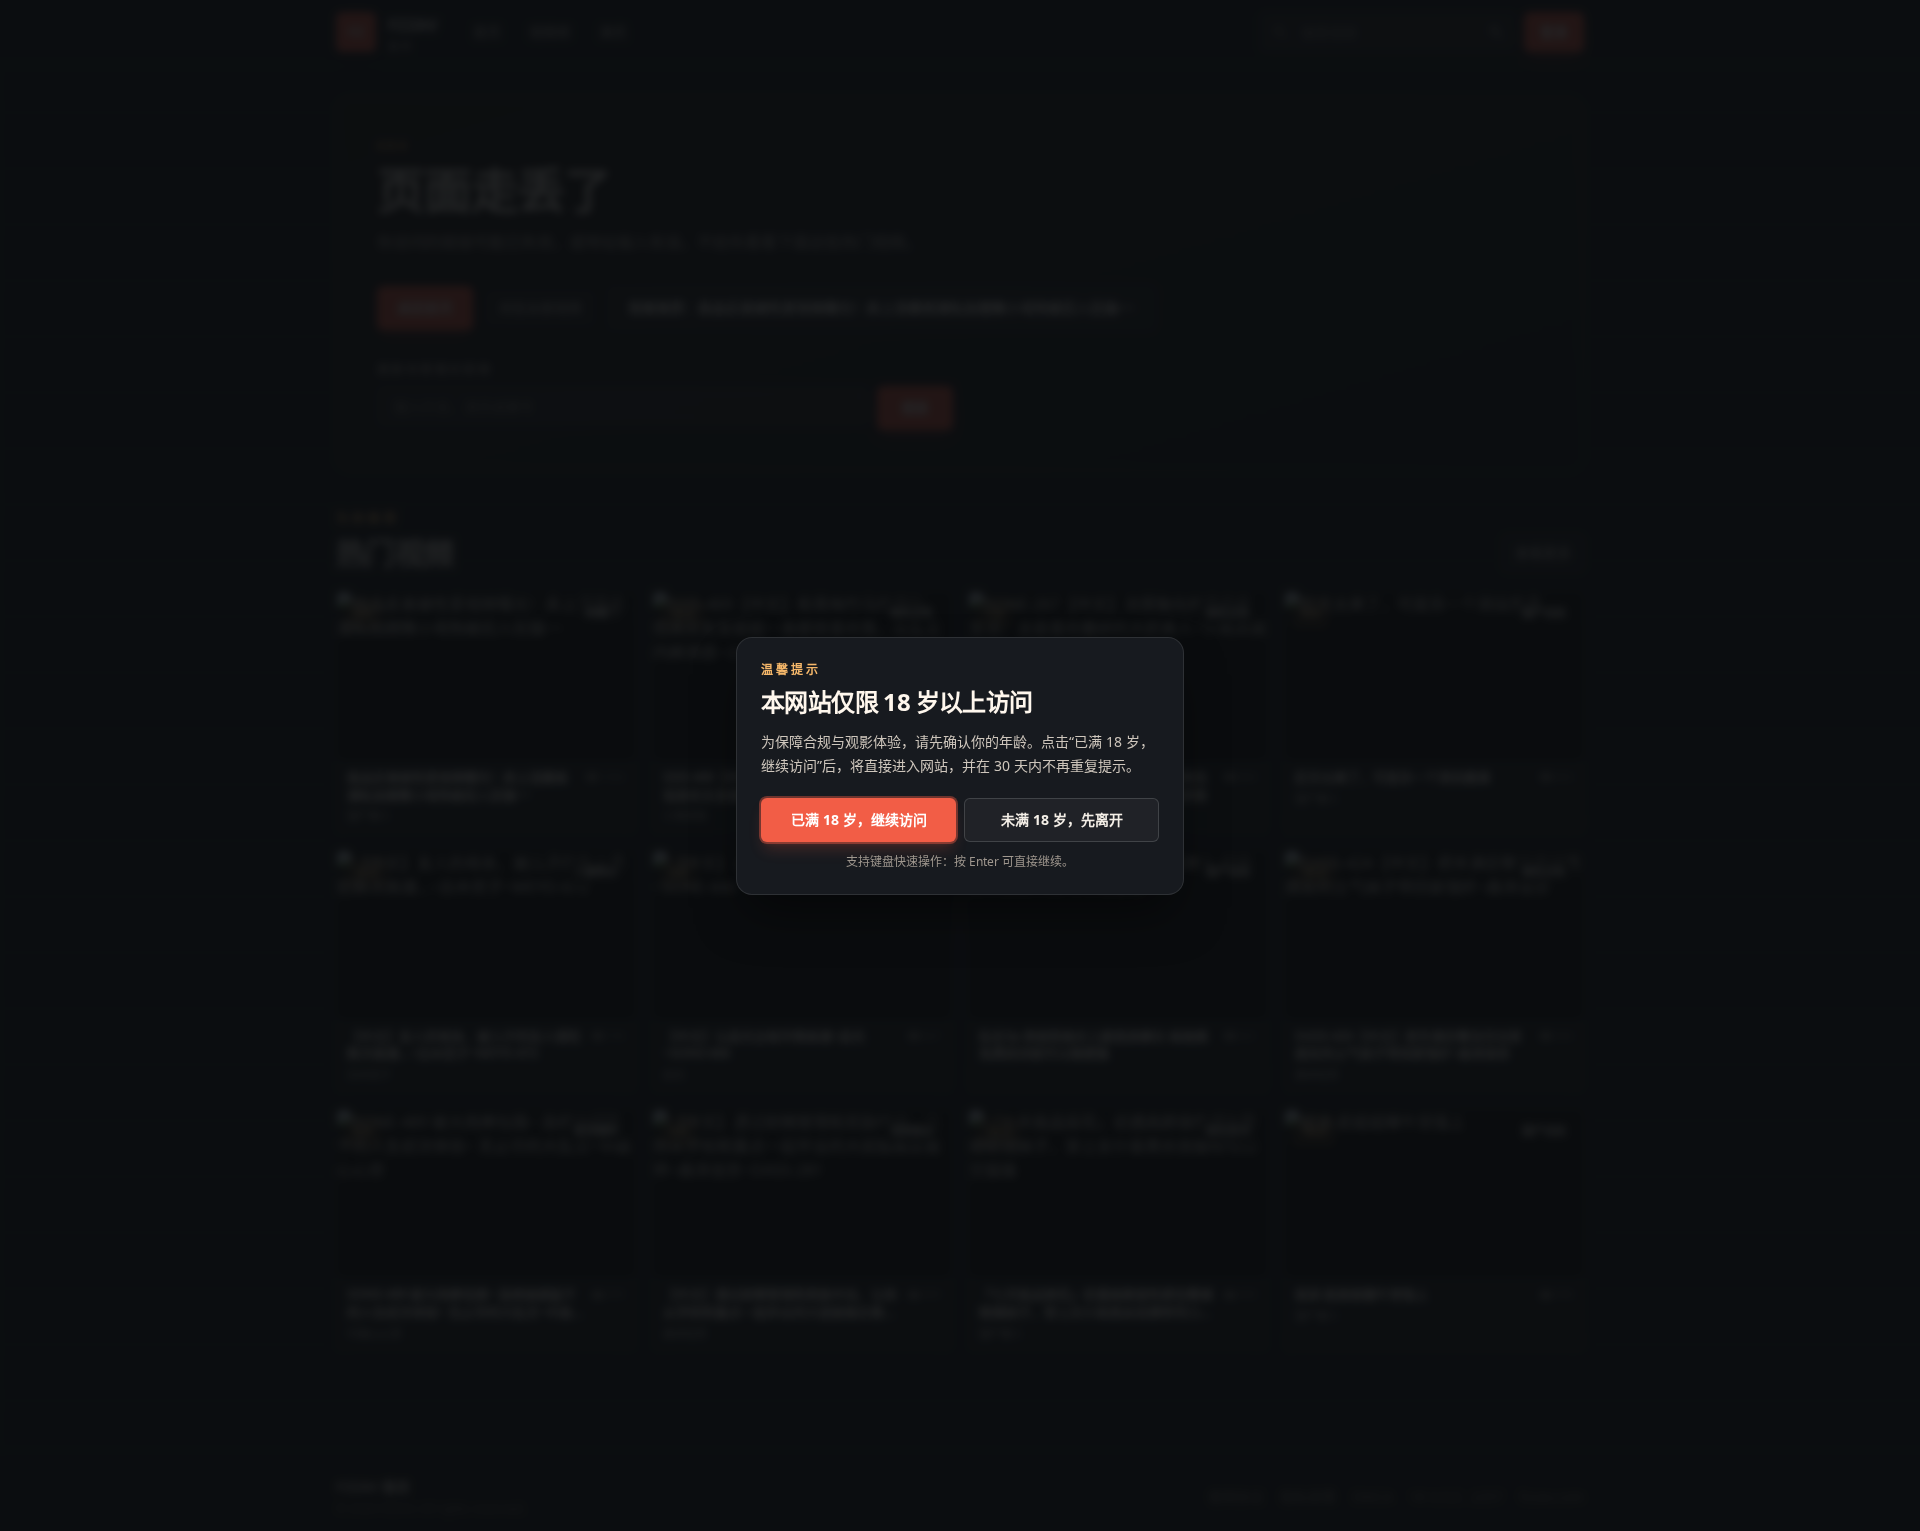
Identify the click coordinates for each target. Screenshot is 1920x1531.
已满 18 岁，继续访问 (859, 819)
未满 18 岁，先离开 (1062, 819)
